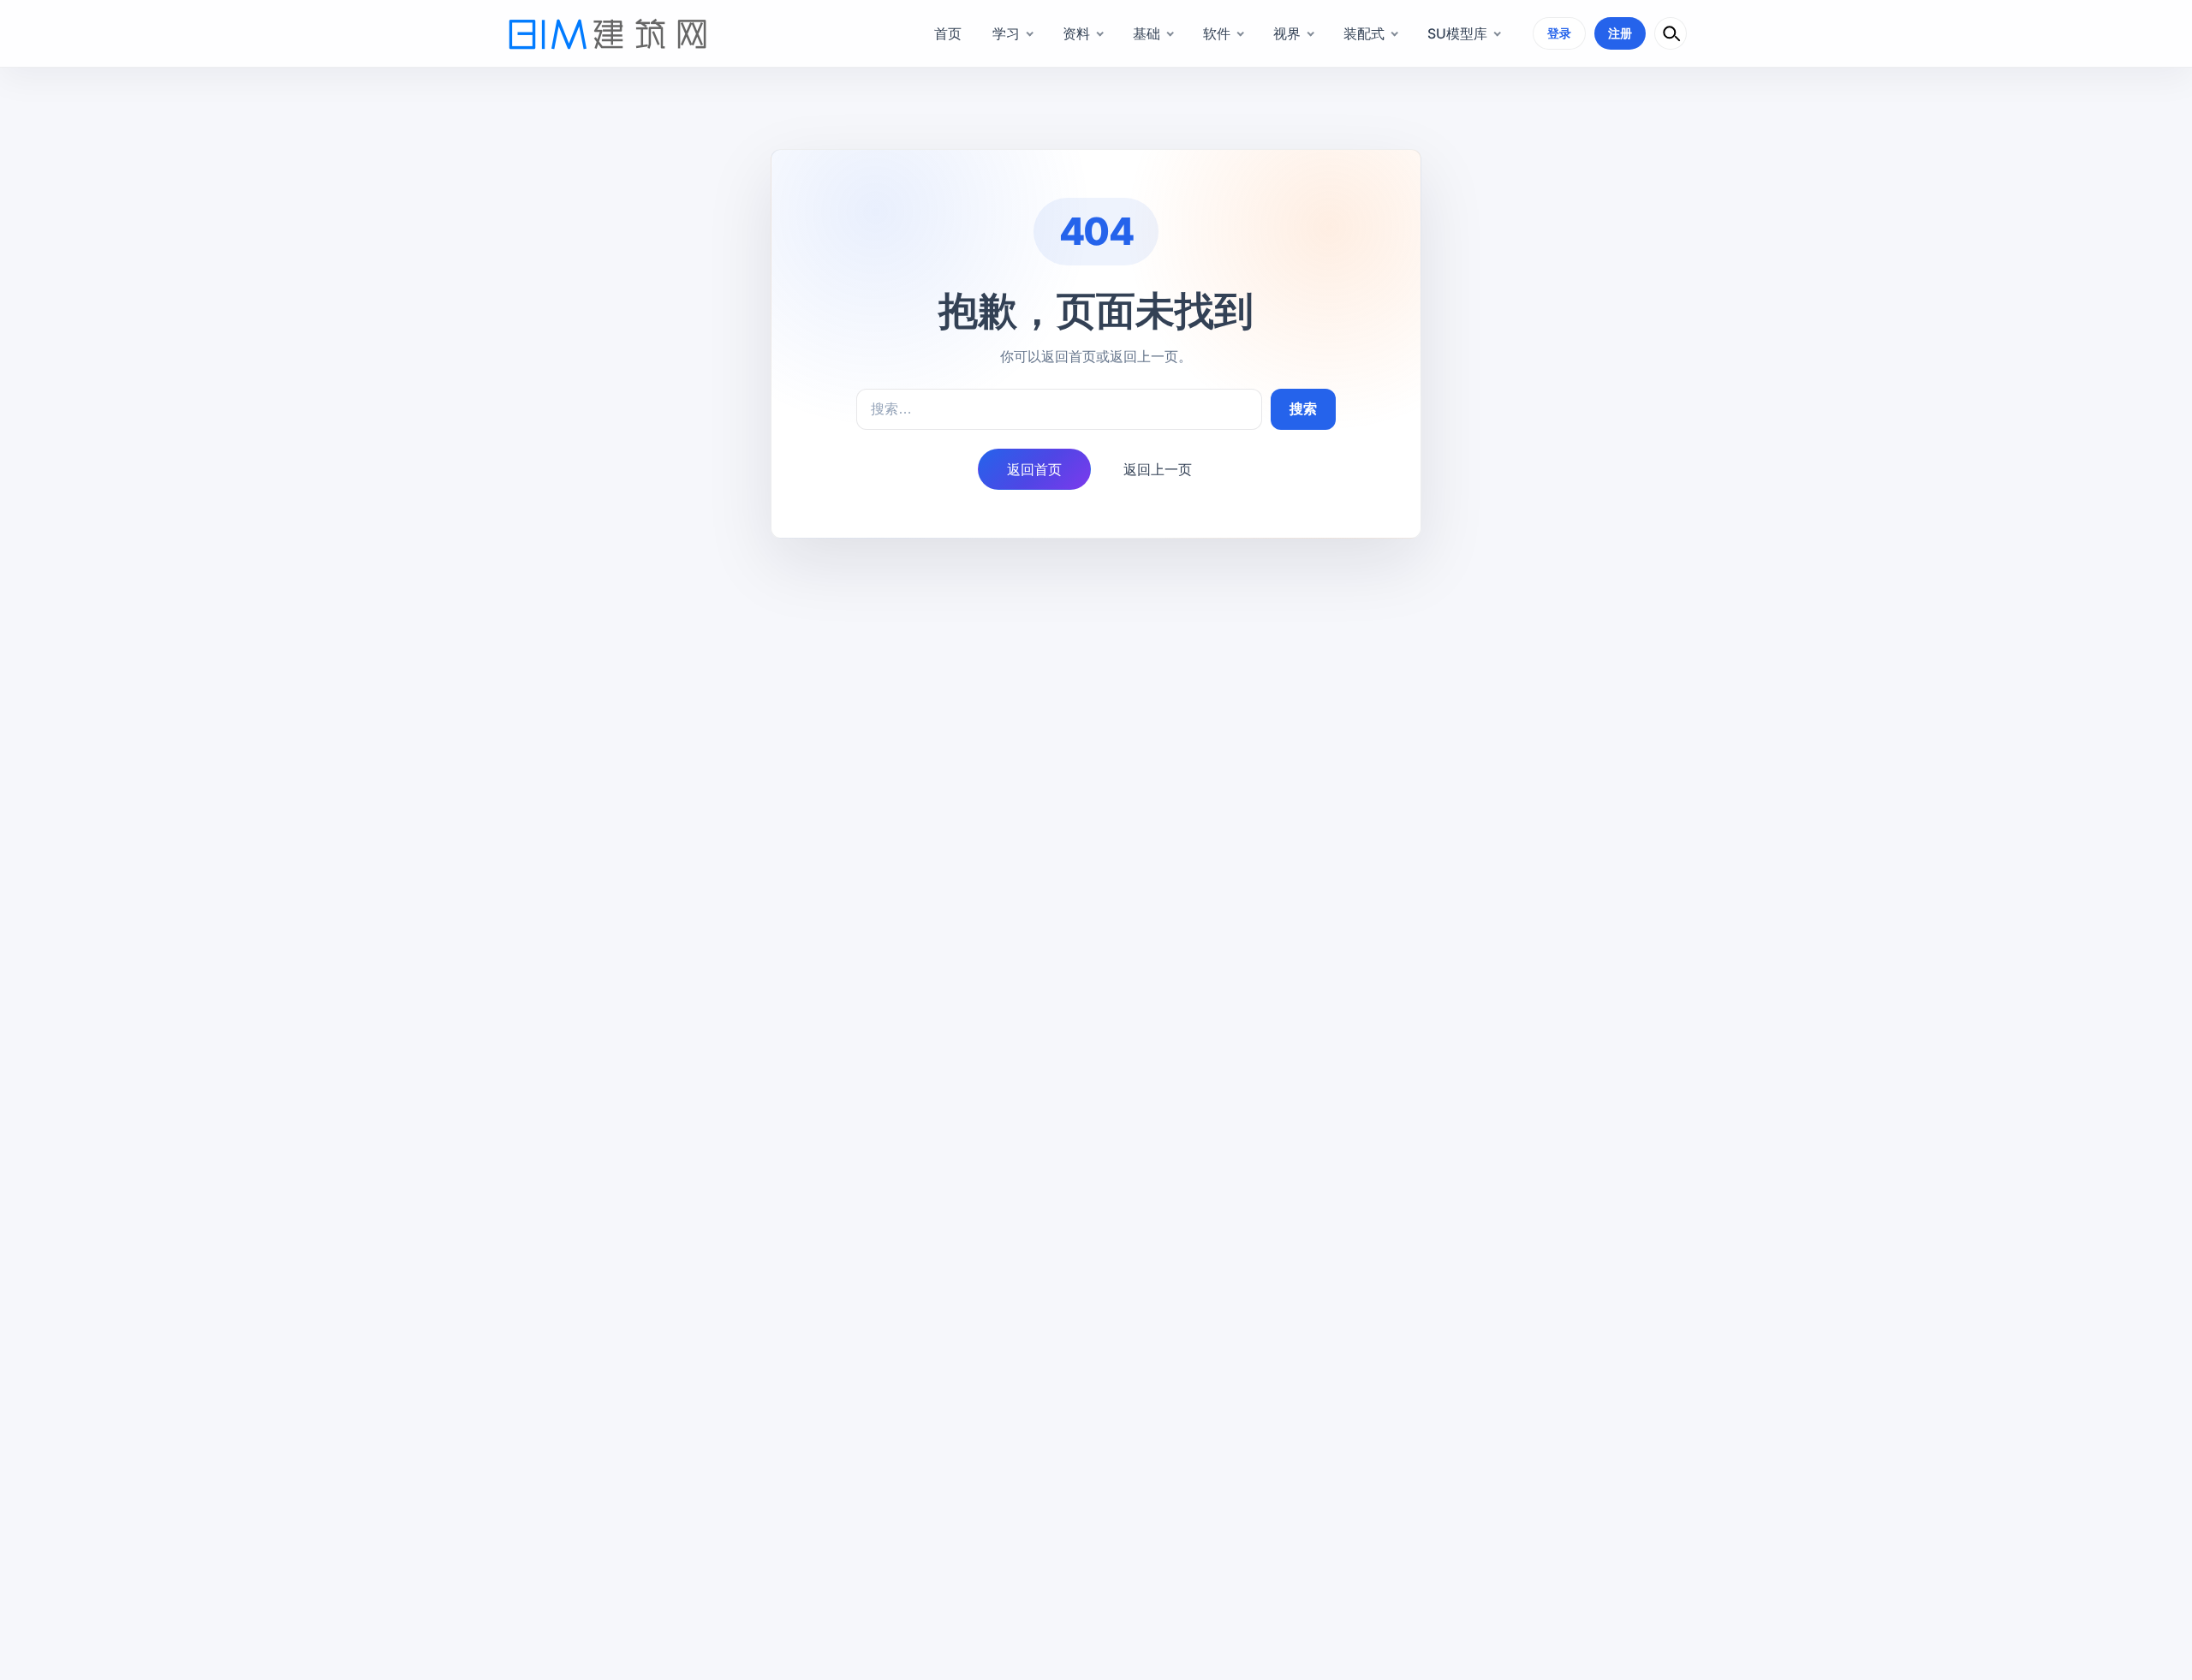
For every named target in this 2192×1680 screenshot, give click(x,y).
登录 (1559, 33)
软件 (1217, 33)
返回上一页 (1158, 469)
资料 (1076, 33)
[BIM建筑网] (608, 33)
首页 (948, 33)
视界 (1287, 33)
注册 (1620, 33)
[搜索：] (1059, 409)
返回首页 (1034, 469)
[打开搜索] (1671, 33)
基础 (1147, 33)
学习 (1006, 33)
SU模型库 (1457, 33)
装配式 (1364, 33)
